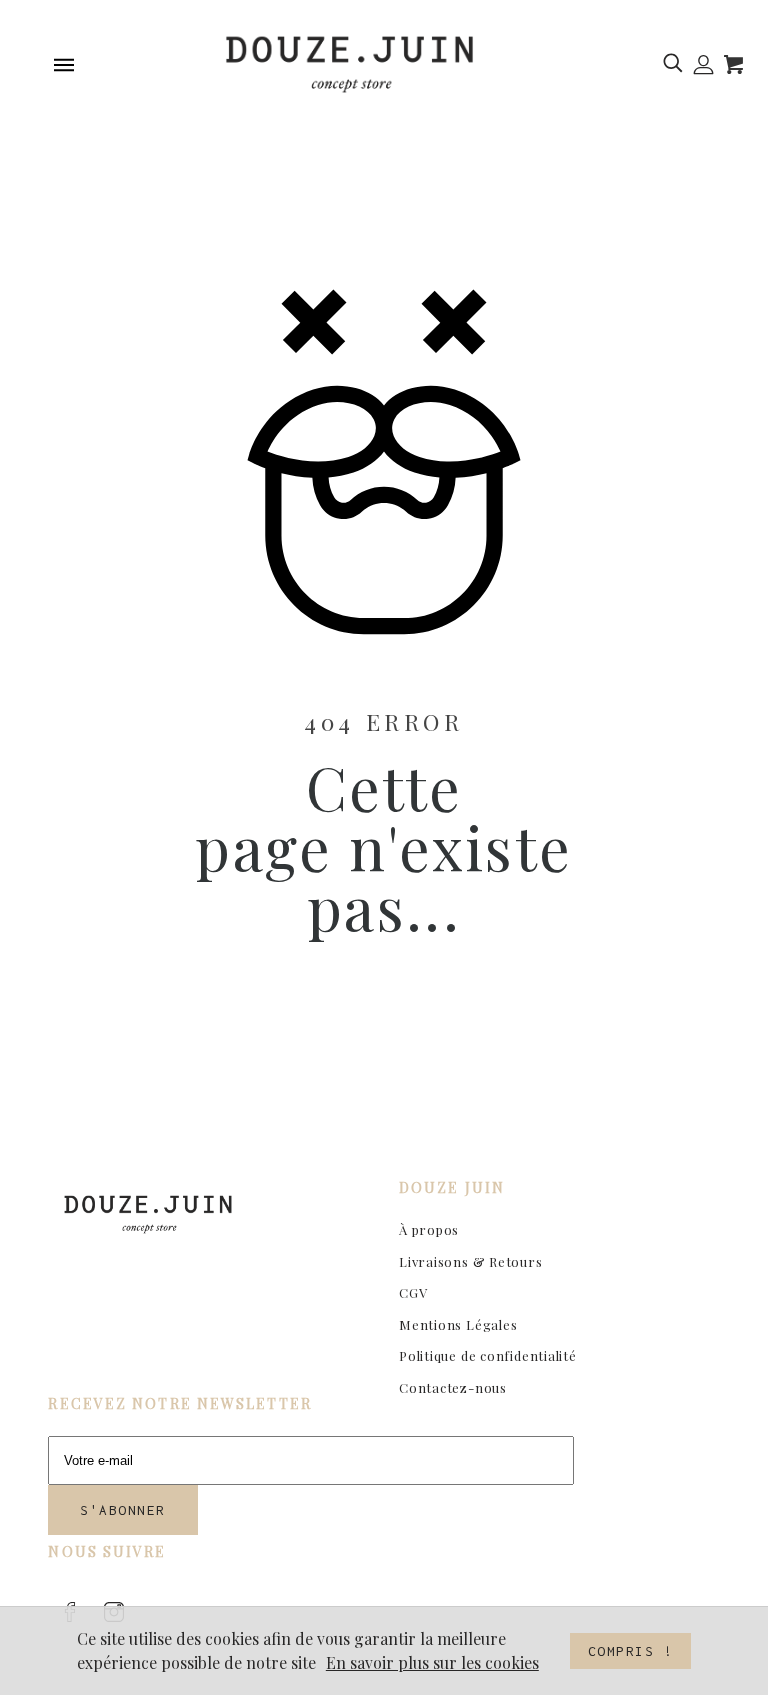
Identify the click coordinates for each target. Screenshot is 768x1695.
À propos (429, 1229)
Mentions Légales (458, 1324)
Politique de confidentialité (488, 1355)
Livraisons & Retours (471, 1261)
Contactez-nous (453, 1387)
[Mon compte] (703, 65)
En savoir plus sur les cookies (432, 1662)
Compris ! (631, 1651)
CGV (413, 1292)
